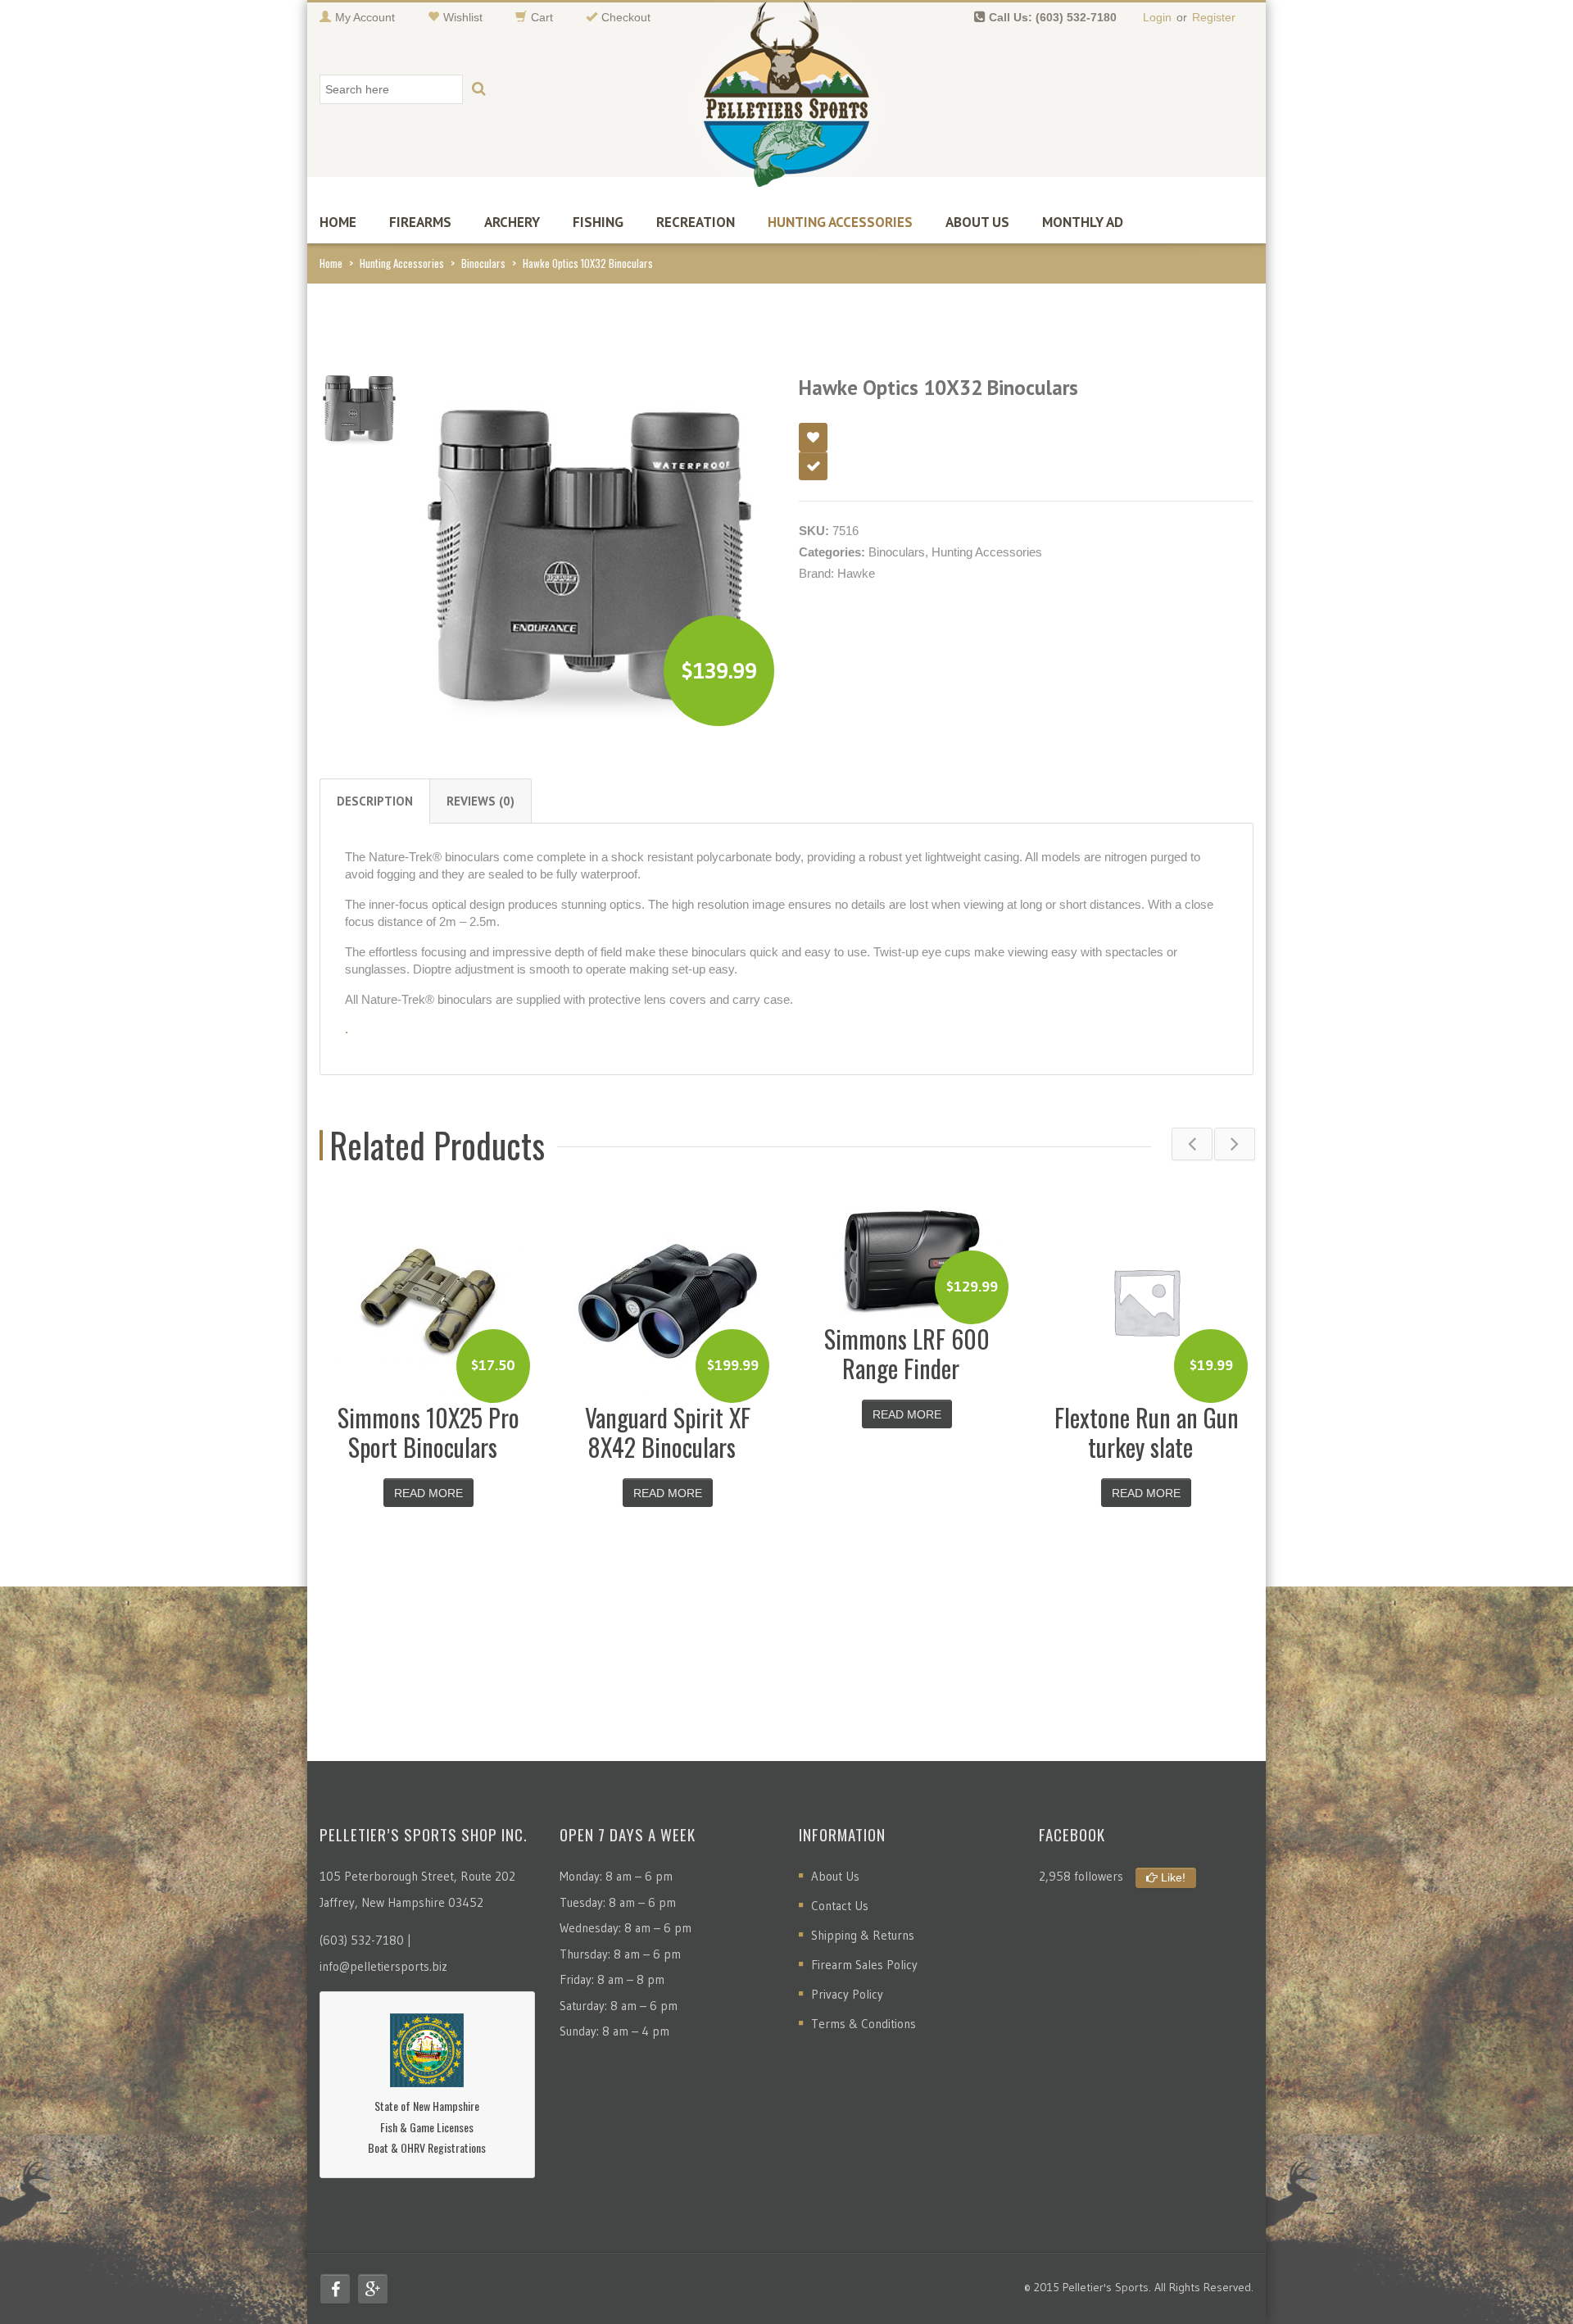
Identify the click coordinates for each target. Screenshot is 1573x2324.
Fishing (598, 222)
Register (1214, 17)
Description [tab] (375, 801)
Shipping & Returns (863, 1935)
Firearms (420, 222)
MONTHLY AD (1083, 222)
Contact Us (840, 1906)
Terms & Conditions (864, 2024)
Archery (512, 222)
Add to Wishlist (813, 437)
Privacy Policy (847, 1994)
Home (338, 222)
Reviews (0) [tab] (481, 801)
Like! (1172, 1877)
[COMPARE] (813, 466)
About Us (977, 222)
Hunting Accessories (840, 222)
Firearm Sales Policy (864, 1965)
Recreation (696, 222)
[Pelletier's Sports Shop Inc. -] (786, 100)
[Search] (478, 89)
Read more (428, 1493)
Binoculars (483, 263)
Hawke (856, 573)
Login (1157, 17)
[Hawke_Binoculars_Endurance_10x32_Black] (359, 404)
